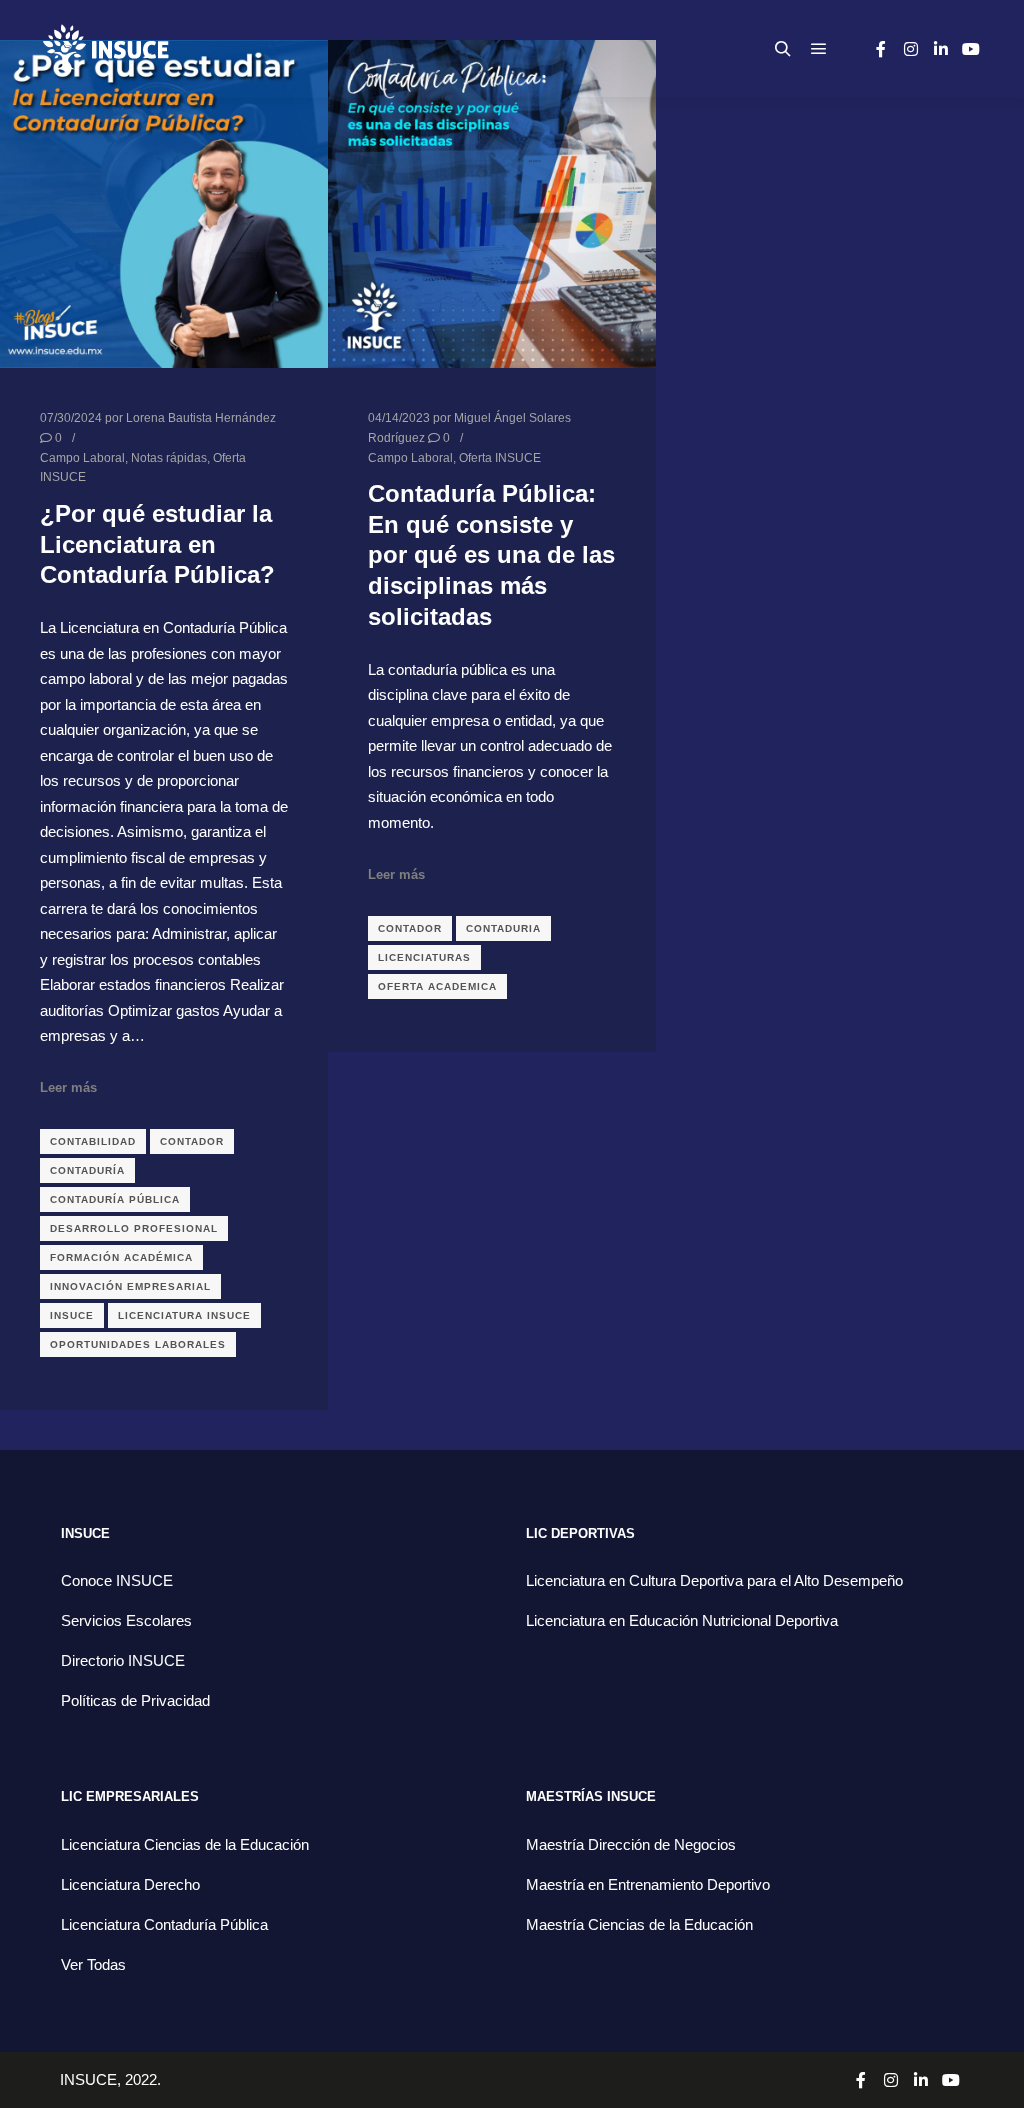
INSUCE (72, 1315)
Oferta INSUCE (500, 457)
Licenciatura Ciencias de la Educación (185, 1844)
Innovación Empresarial (130, 1286)
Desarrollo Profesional (134, 1228)
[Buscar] (783, 49)
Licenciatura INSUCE (184, 1315)
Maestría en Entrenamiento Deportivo (648, 1884)
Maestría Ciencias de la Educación (639, 1924)
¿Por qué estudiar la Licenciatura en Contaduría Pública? (157, 544)
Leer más (68, 1087)
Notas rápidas (169, 457)
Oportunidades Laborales (138, 1344)
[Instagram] (911, 49)
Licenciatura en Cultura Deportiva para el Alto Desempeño (714, 1580)
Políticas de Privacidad (135, 1700)
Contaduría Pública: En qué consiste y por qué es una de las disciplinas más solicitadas (491, 555)
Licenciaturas (424, 957)
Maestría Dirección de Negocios (631, 1844)
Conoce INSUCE (117, 1580)
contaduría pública (115, 1199)
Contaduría (87, 1170)
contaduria (503, 928)
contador (192, 1141)
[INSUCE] (105, 48)
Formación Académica (121, 1257)
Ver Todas (93, 1964)
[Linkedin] (941, 49)
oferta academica (437, 986)
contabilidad (93, 1141)
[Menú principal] (819, 49)
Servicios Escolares (126, 1620)
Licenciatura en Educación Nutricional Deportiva (682, 1620)
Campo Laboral (82, 457)
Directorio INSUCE (123, 1660)
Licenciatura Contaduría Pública (164, 1924)
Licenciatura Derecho (130, 1884)
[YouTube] (971, 49)
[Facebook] (881, 49)
